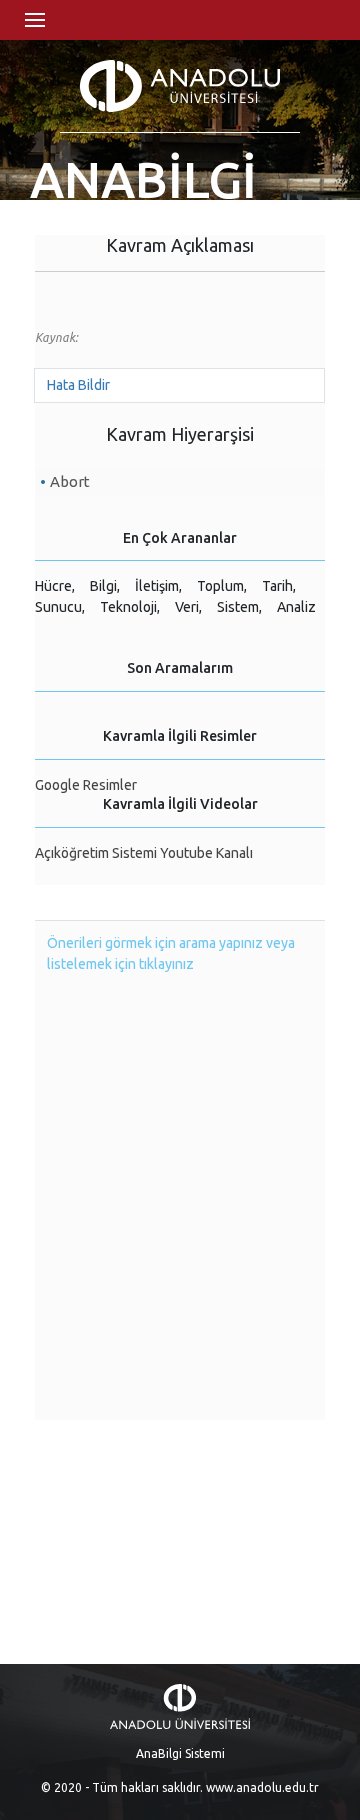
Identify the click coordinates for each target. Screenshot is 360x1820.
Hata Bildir (78, 385)
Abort (70, 481)
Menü (35, 20)
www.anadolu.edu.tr (262, 1787)
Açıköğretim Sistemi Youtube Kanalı (144, 853)
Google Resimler (86, 785)
